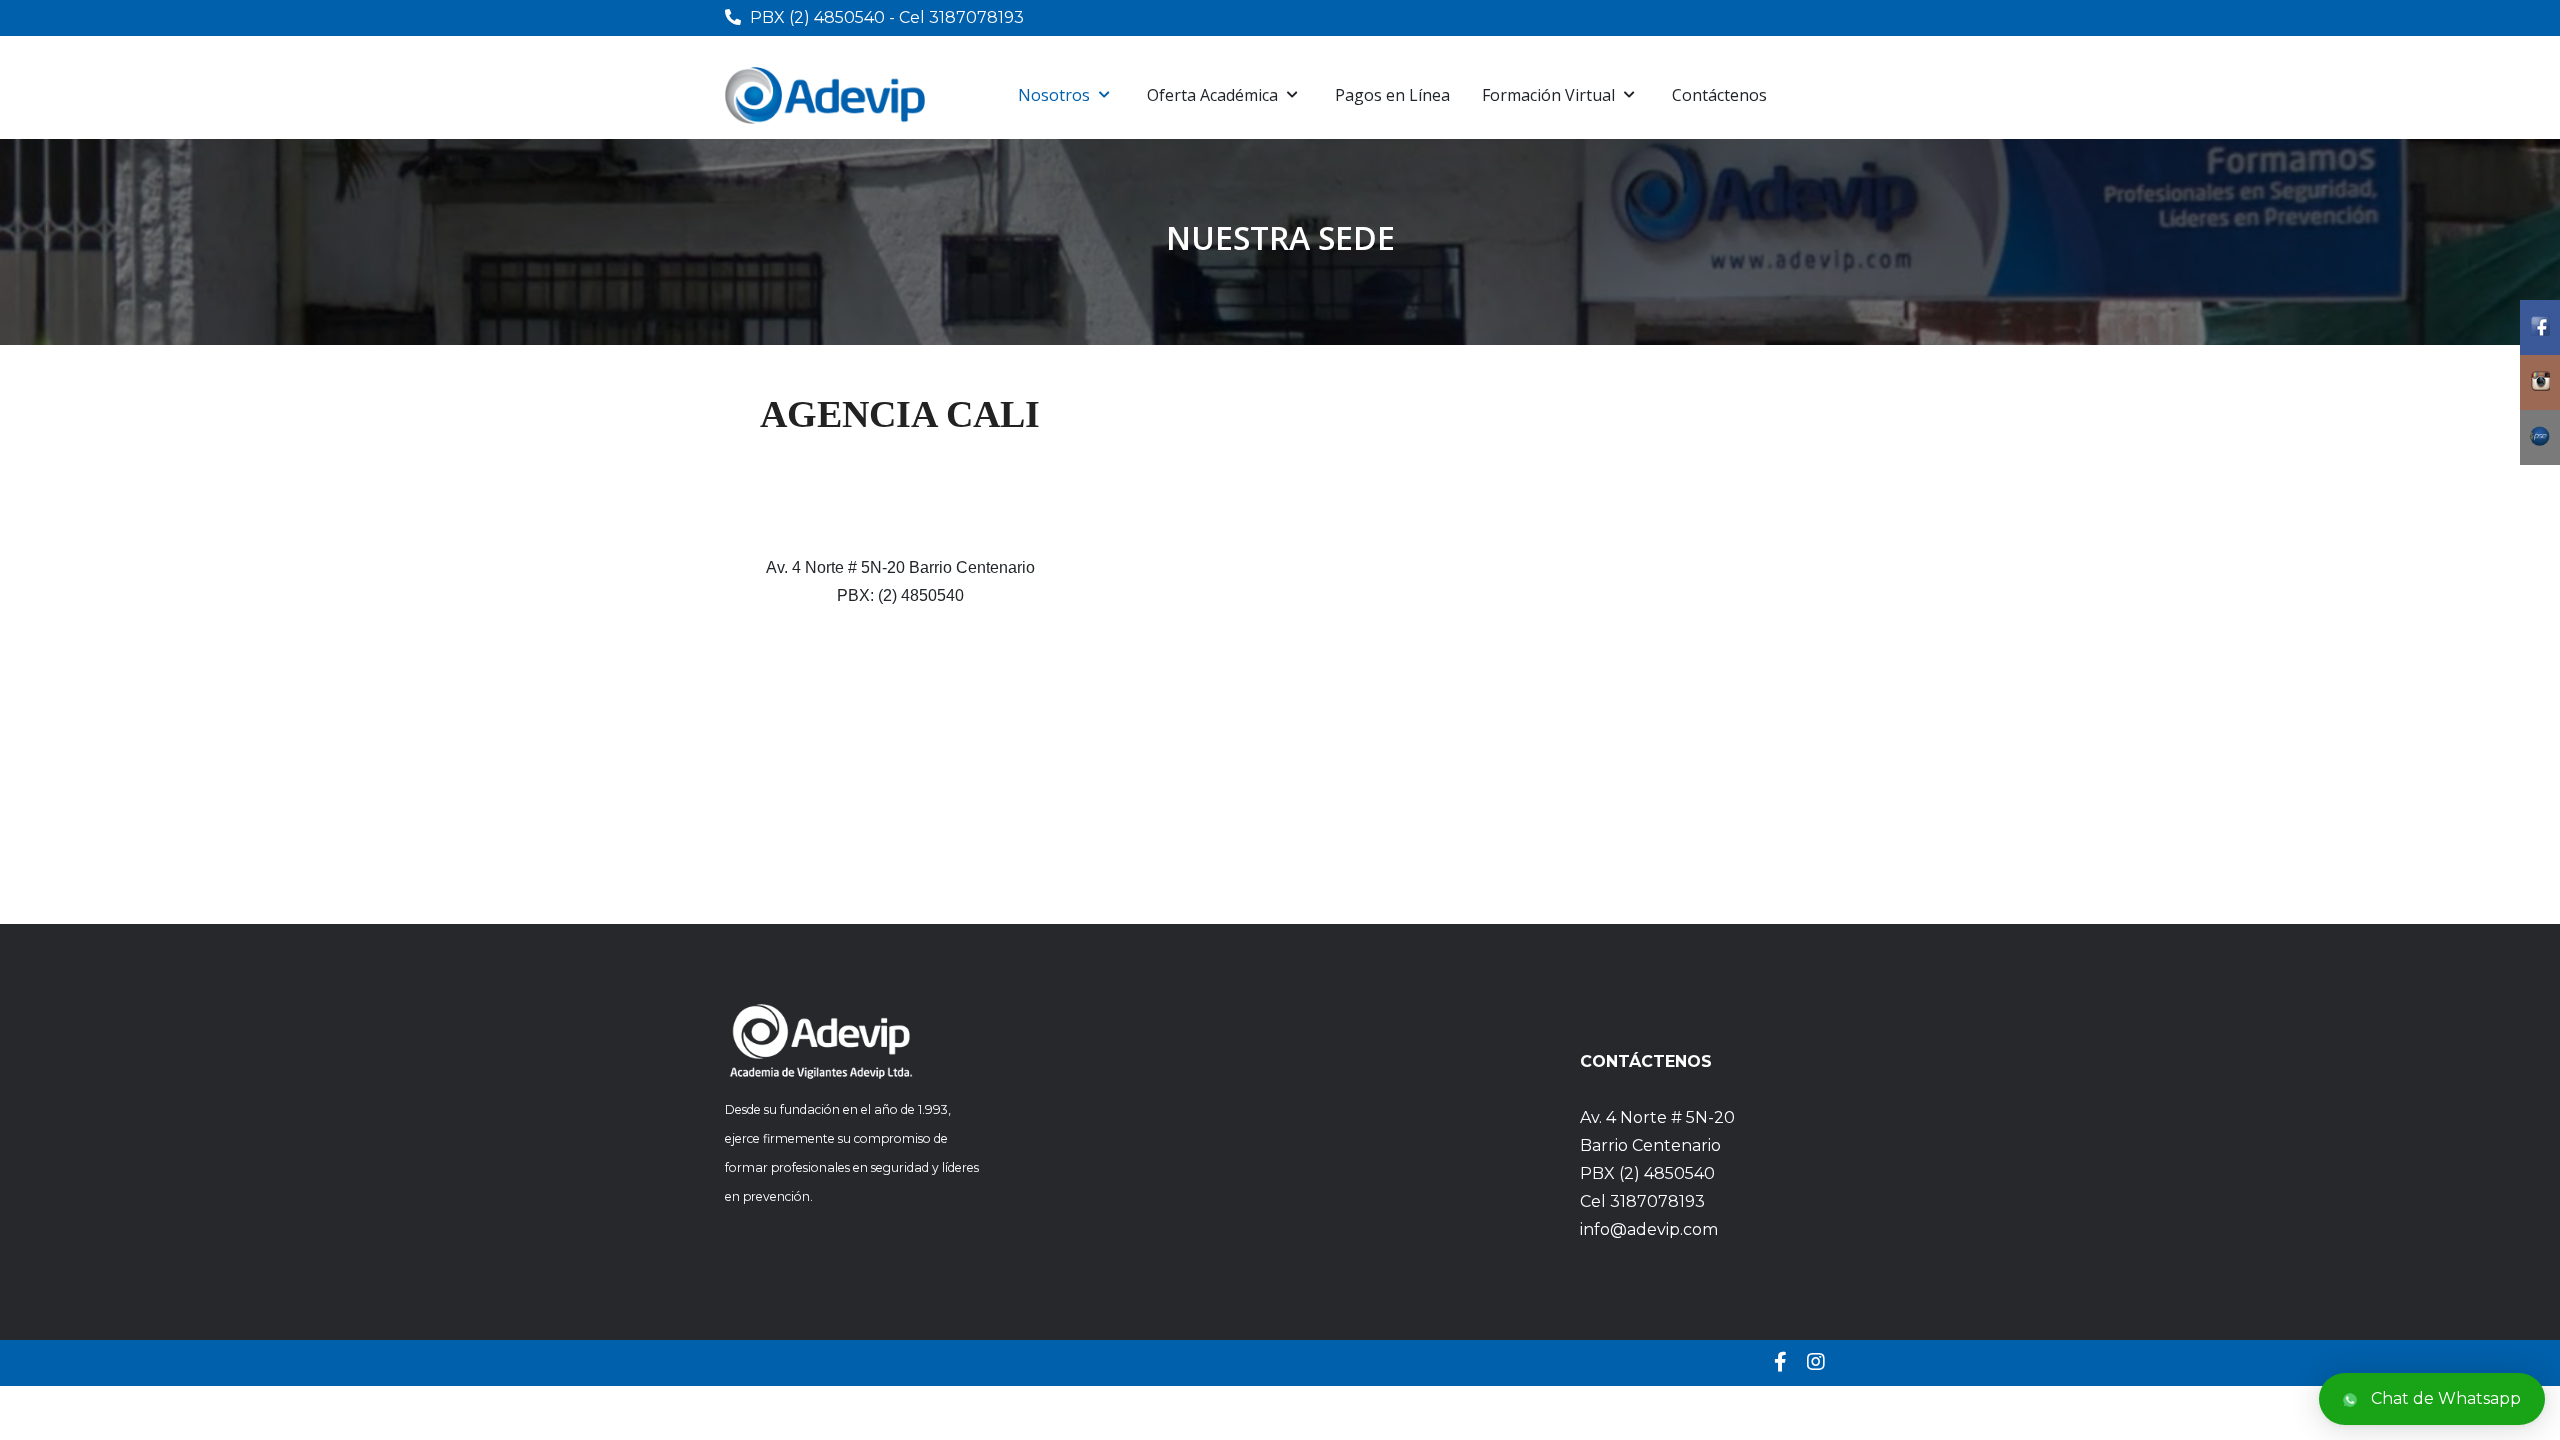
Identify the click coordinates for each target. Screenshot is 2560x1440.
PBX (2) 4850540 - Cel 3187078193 (887, 17)
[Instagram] (1816, 1362)
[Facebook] (1780, 1362)
